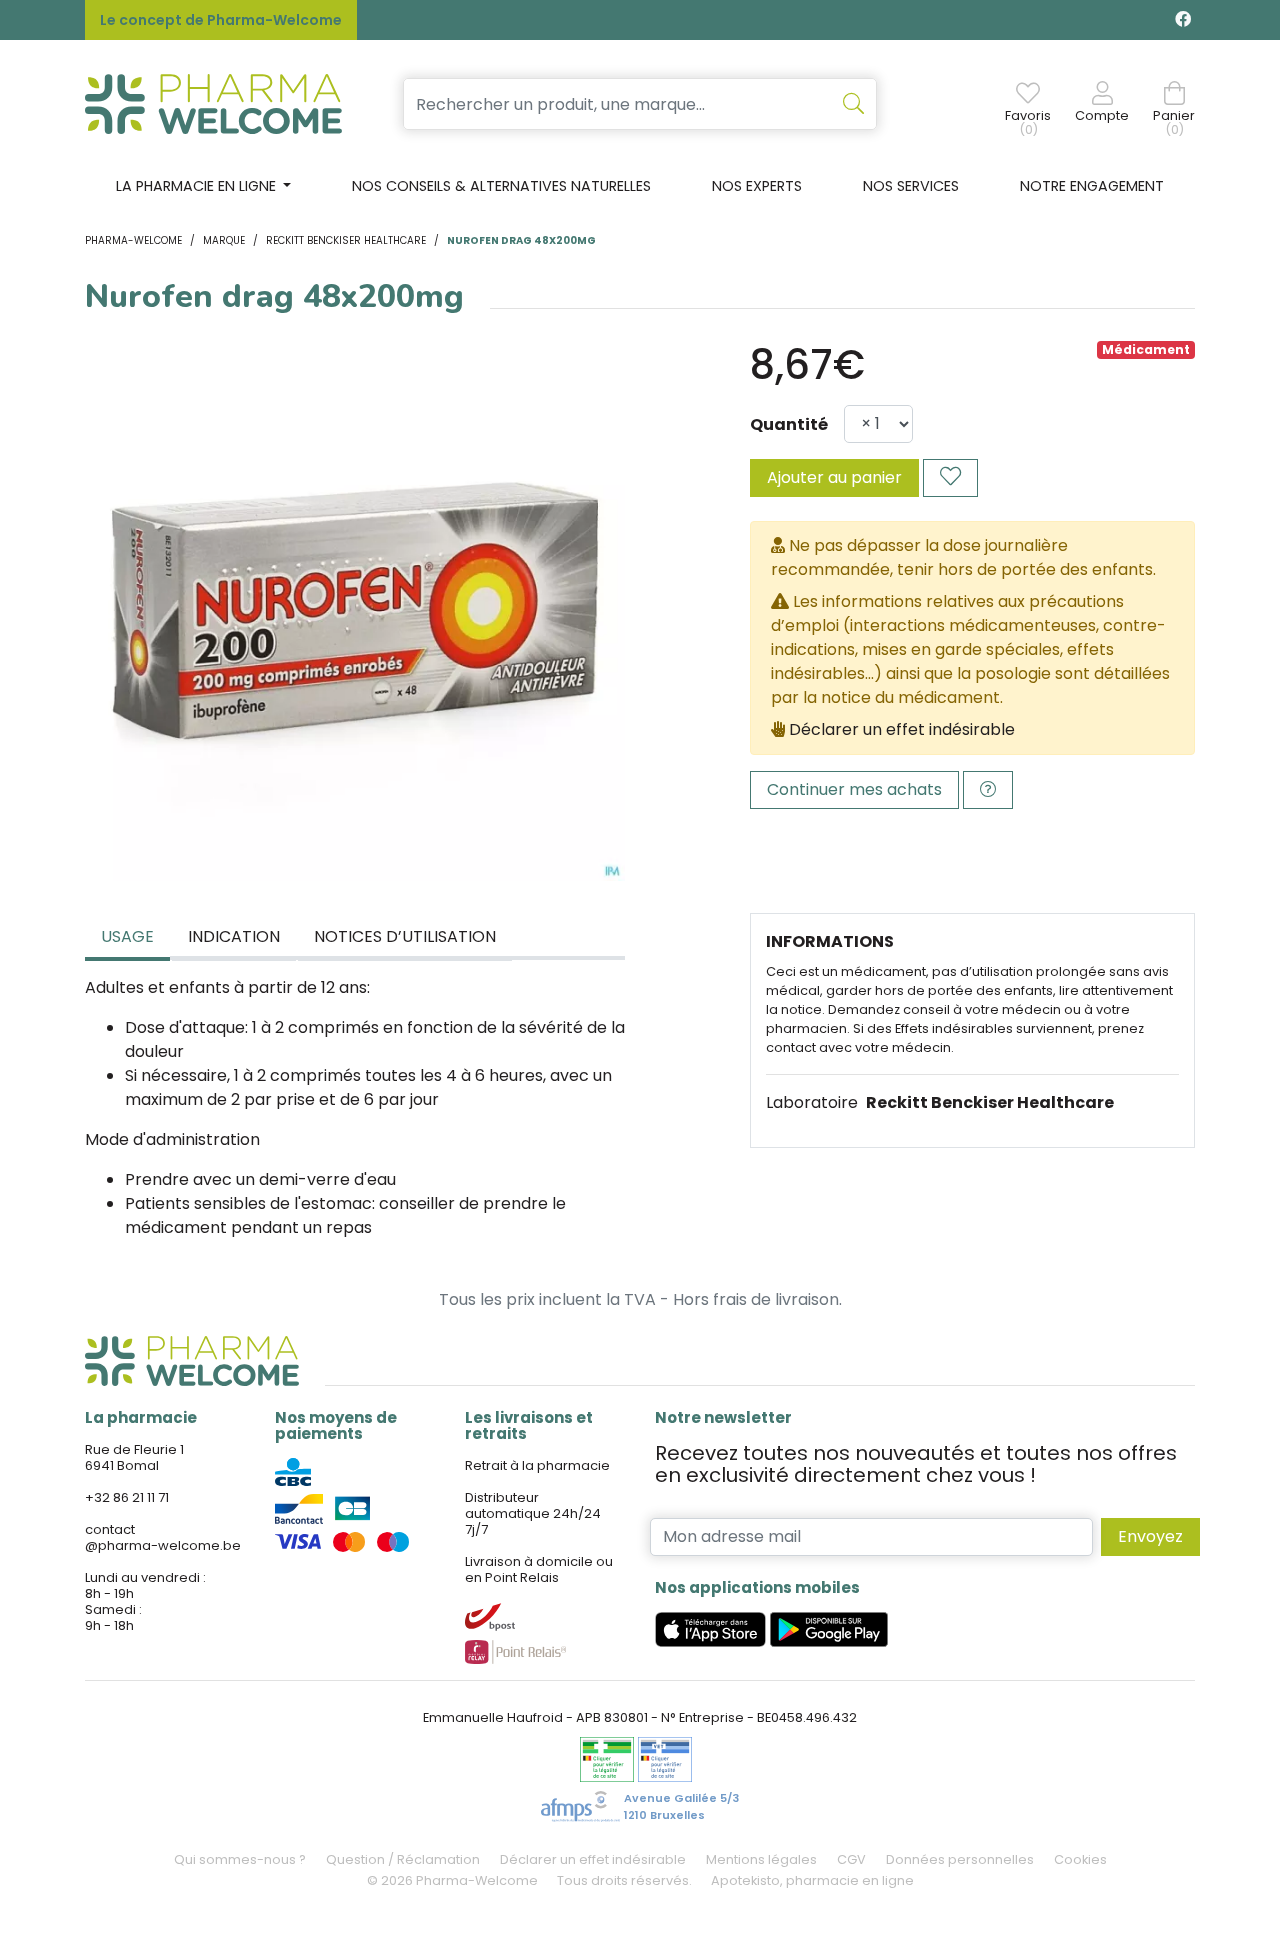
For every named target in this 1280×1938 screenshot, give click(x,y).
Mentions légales (761, 1859)
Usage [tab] (127, 936)
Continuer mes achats (854, 789)
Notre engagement (1092, 186)
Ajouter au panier (834, 477)
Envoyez (1150, 1536)
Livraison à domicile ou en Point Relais (539, 1569)
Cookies (1080, 1859)
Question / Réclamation (403, 1859)
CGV (851, 1859)
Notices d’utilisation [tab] (405, 936)
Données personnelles (960, 1859)
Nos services (911, 186)
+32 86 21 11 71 (127, 1497)
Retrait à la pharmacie (537, 1465)
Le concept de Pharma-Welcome (221, 20)
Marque (224, 240)
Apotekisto (812, 1880)
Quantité (789, 424)
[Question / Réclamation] (988, 790)
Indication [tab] (234, 936)
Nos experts (757, 186)
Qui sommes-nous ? (240, 1859)
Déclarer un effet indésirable (902, 729)
